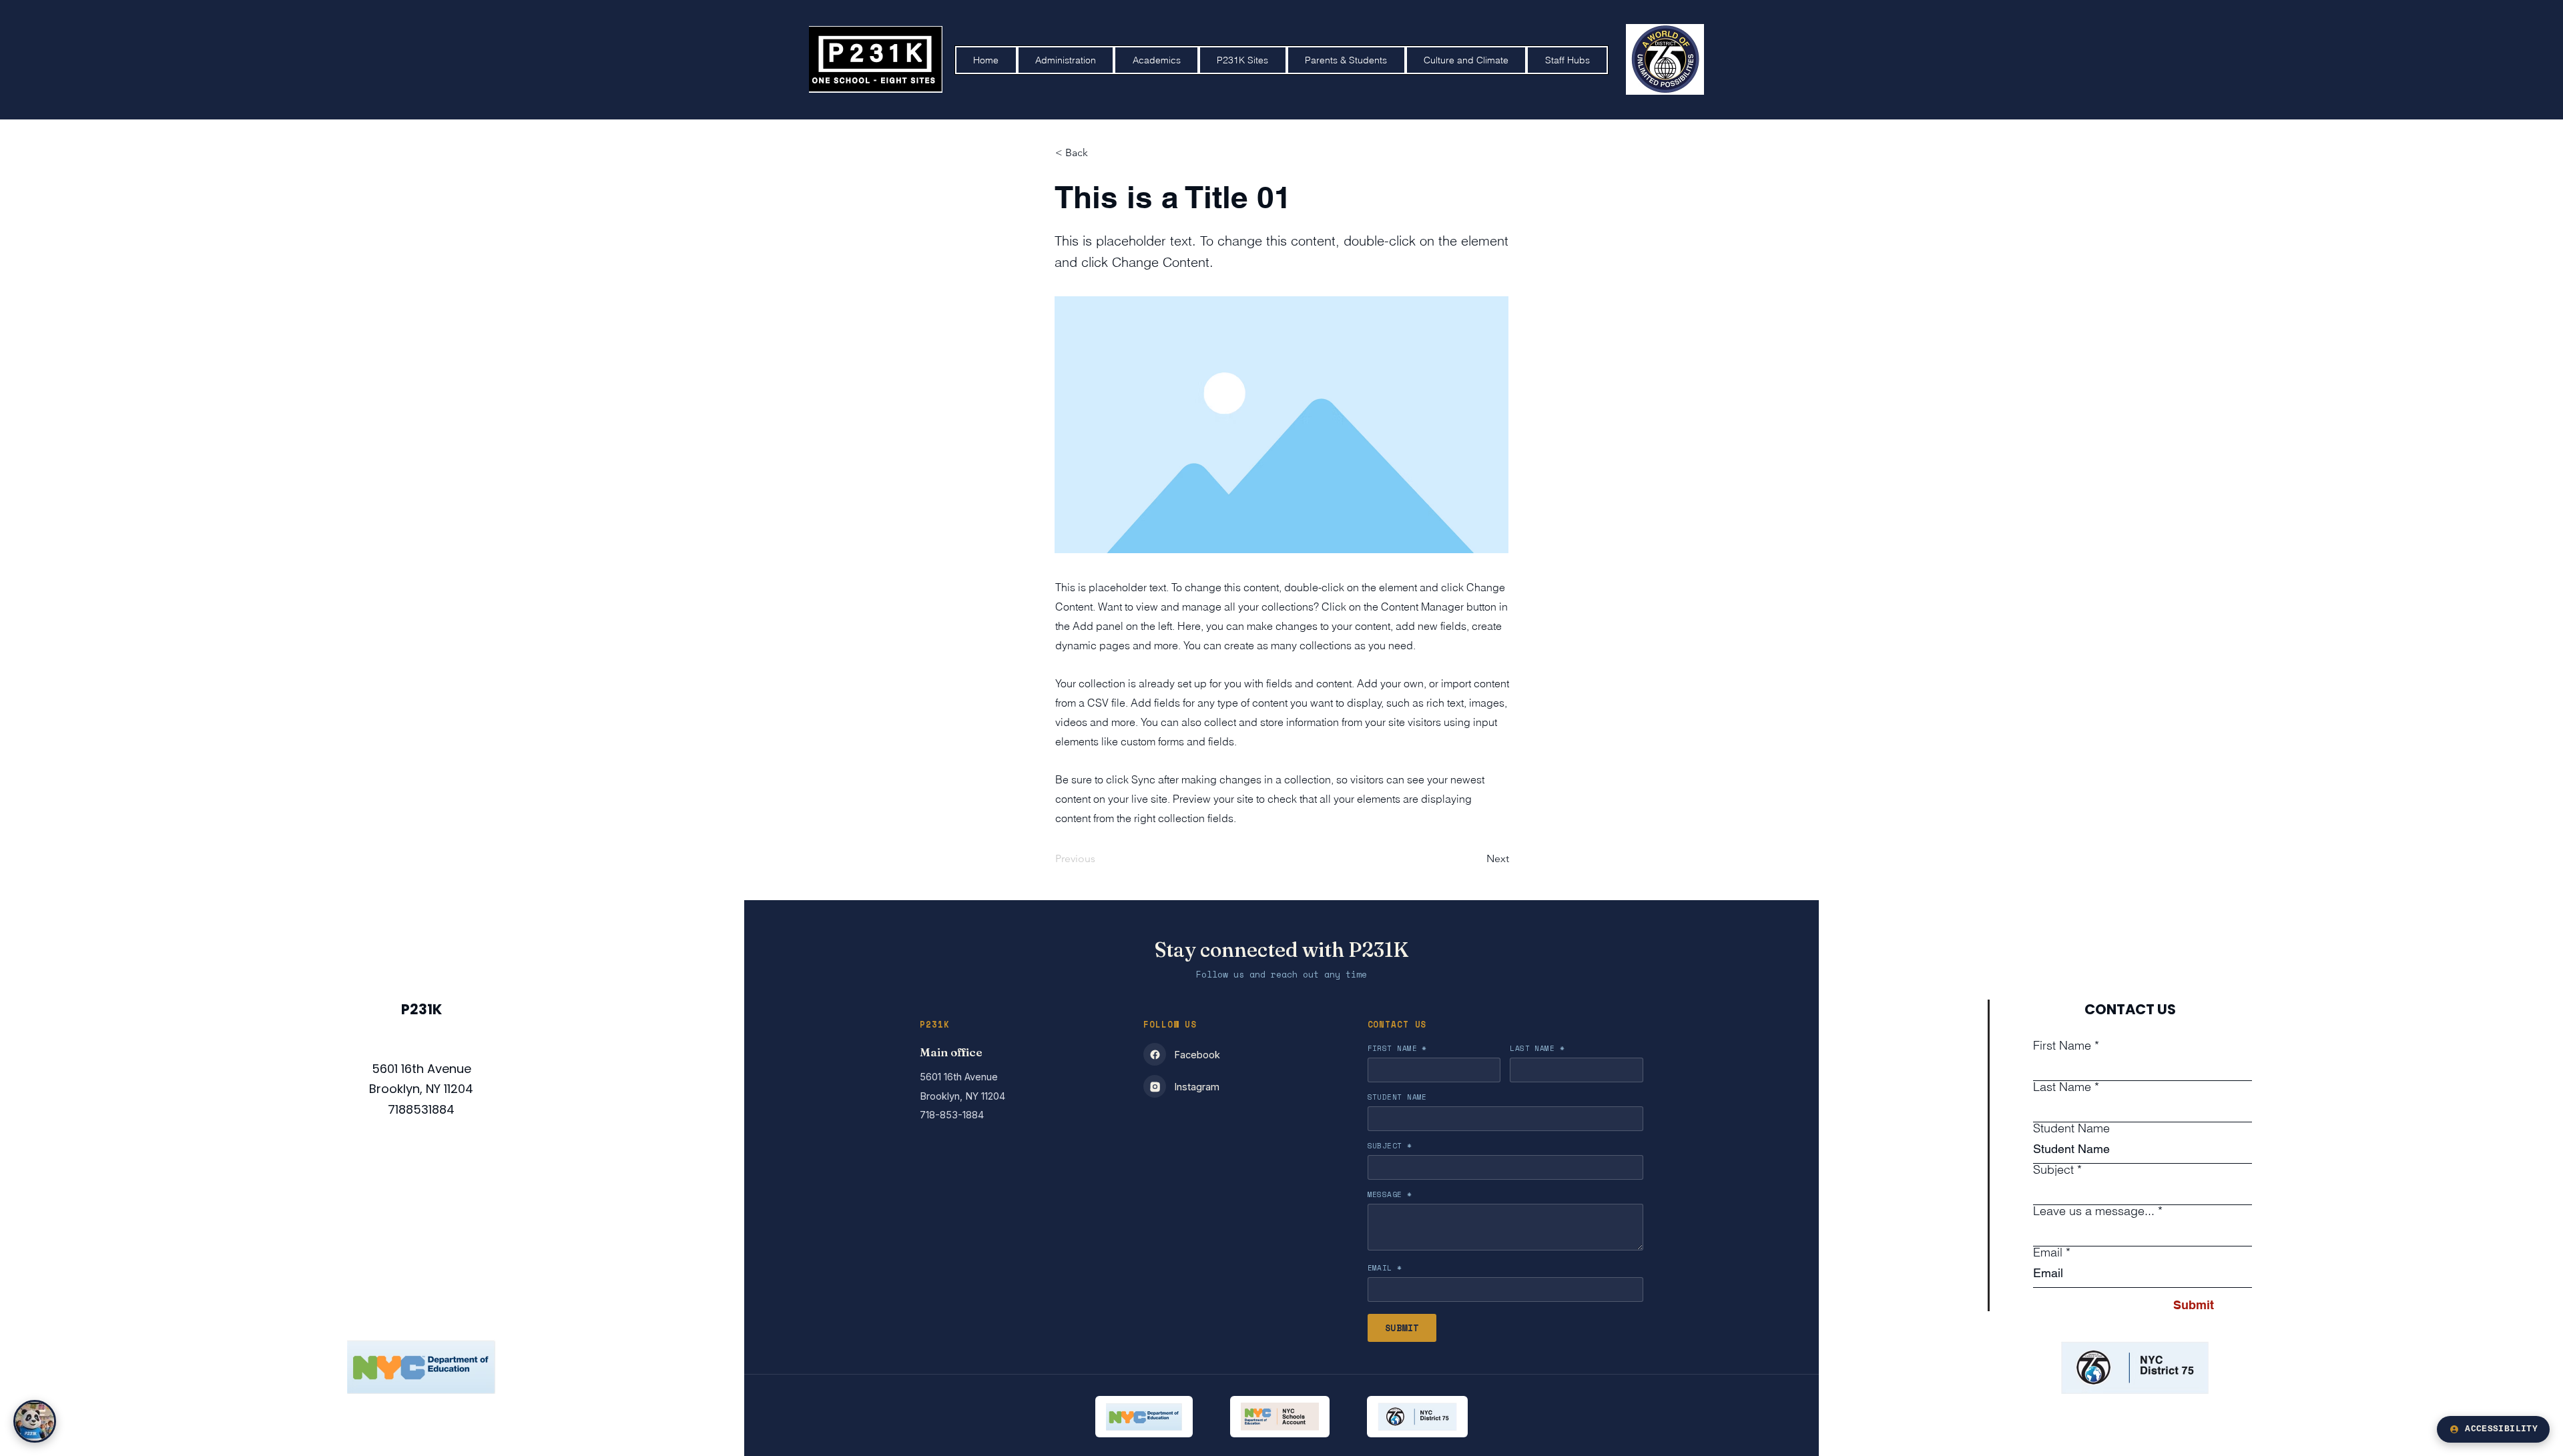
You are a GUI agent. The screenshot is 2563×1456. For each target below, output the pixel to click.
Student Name (2071, 1128)
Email (2048, 1252)
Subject (2053, 1170)
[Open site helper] (35, 1421)
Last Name (2062, 1087)
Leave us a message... (2094, 1211)
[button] (1156, 60)
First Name (2062, 1046)
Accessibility (2501, 1429)
